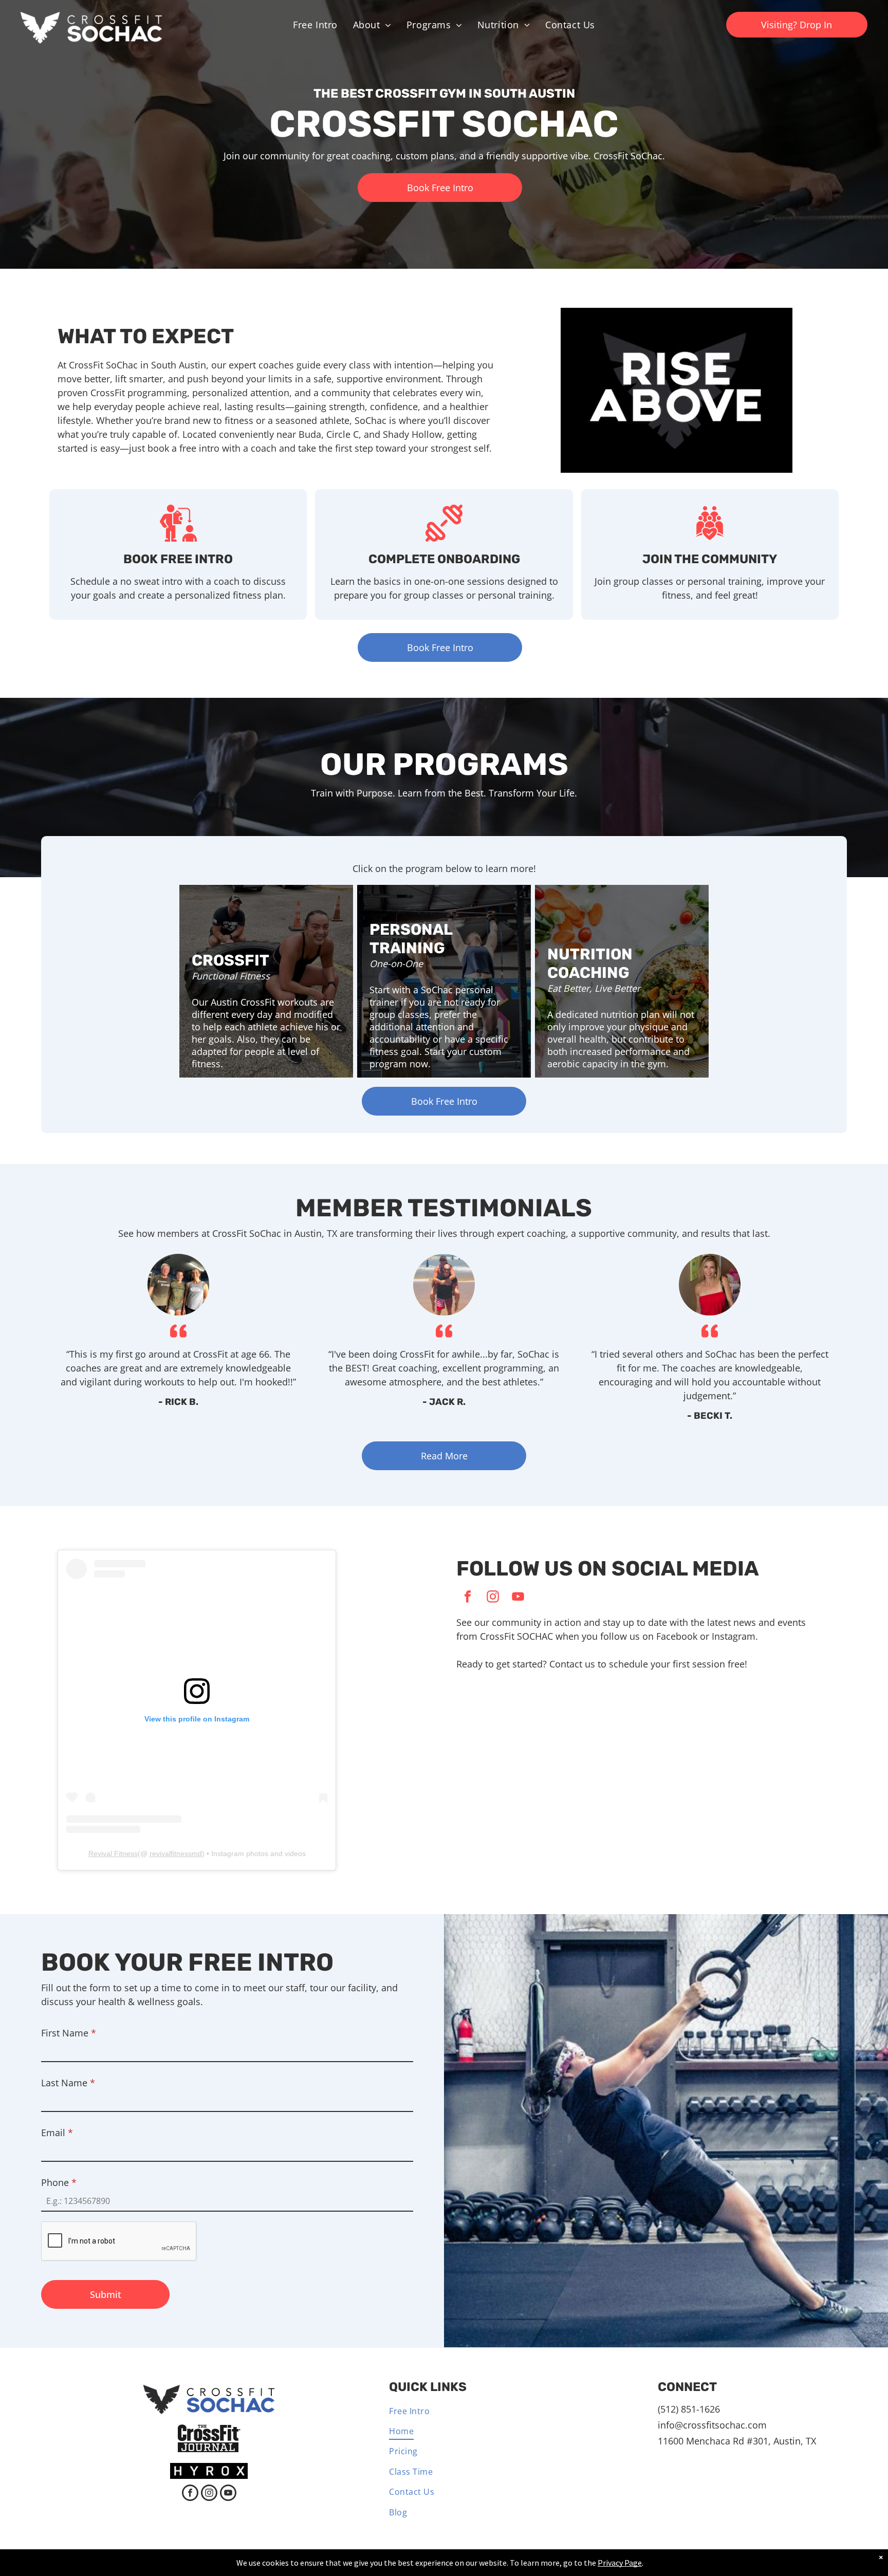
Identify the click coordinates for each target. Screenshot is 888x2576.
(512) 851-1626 (689, 2409)
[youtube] (518, 1598)
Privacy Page (620, 2563)
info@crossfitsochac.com (712, 2425)
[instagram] (493, 1598)
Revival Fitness (113, 1854)
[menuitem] (315, 25)
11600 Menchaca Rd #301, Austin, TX (737, 2441)
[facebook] (468, 1598)
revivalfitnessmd (176, 1854)
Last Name (68, 2083)
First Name (69, 2033)
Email (57, 2133)
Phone (59, 2182)
